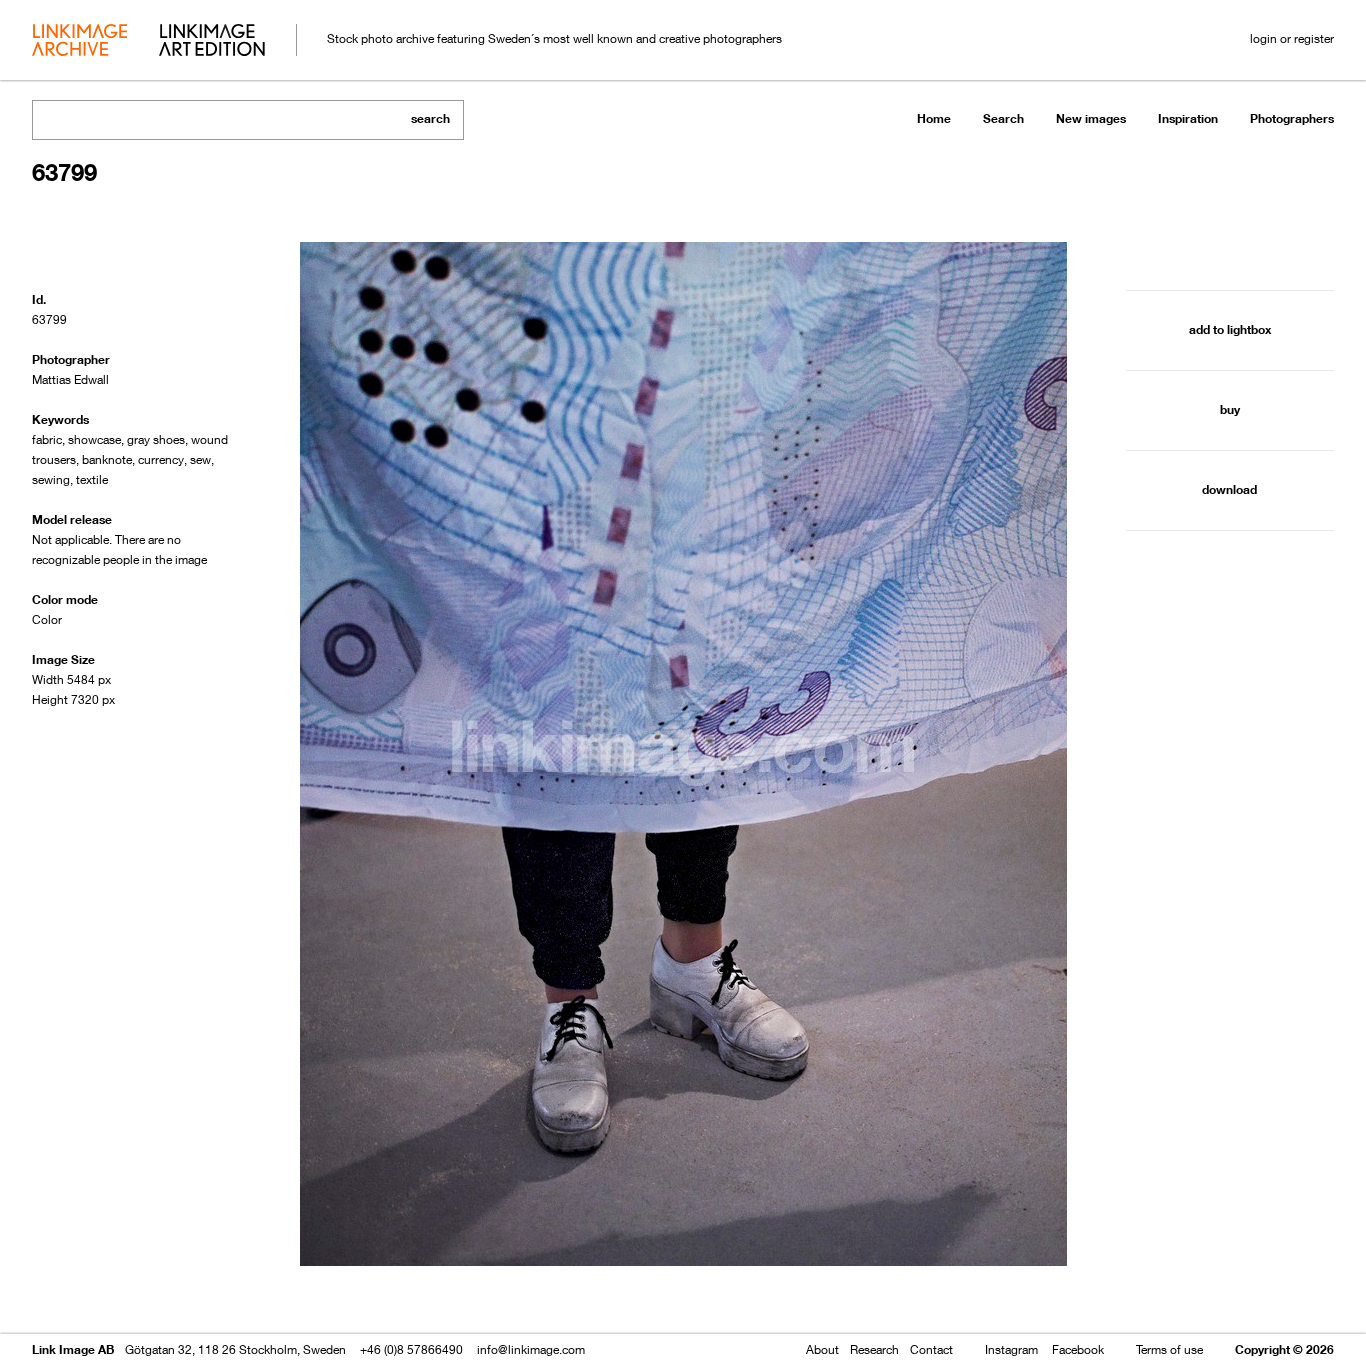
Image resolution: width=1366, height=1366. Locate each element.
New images (1091, 118)
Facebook (1078, 1349)
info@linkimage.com (531, 1349)
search (430, 118)
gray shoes (156, 439)
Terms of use (1169, 1349)
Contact (931, 1349)
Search (1003, 118)
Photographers (1292, 118)
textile (92, 479)
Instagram (1011, 1349)
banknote (107, 459)
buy (1230, 409)
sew (200, 459)
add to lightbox (1230, 329)
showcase (94, 439)
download (1229, 489)
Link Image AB (73, 1349)
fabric (47, 439)
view (137, 1293)
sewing (51, 479)
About (822, 1349)
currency (161, 459)
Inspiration (1188, 118)
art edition (212, 42)
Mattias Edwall (70, 379)
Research (874, 1349)
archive (79, 42)
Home (934, 118)
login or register (1292, 38)
